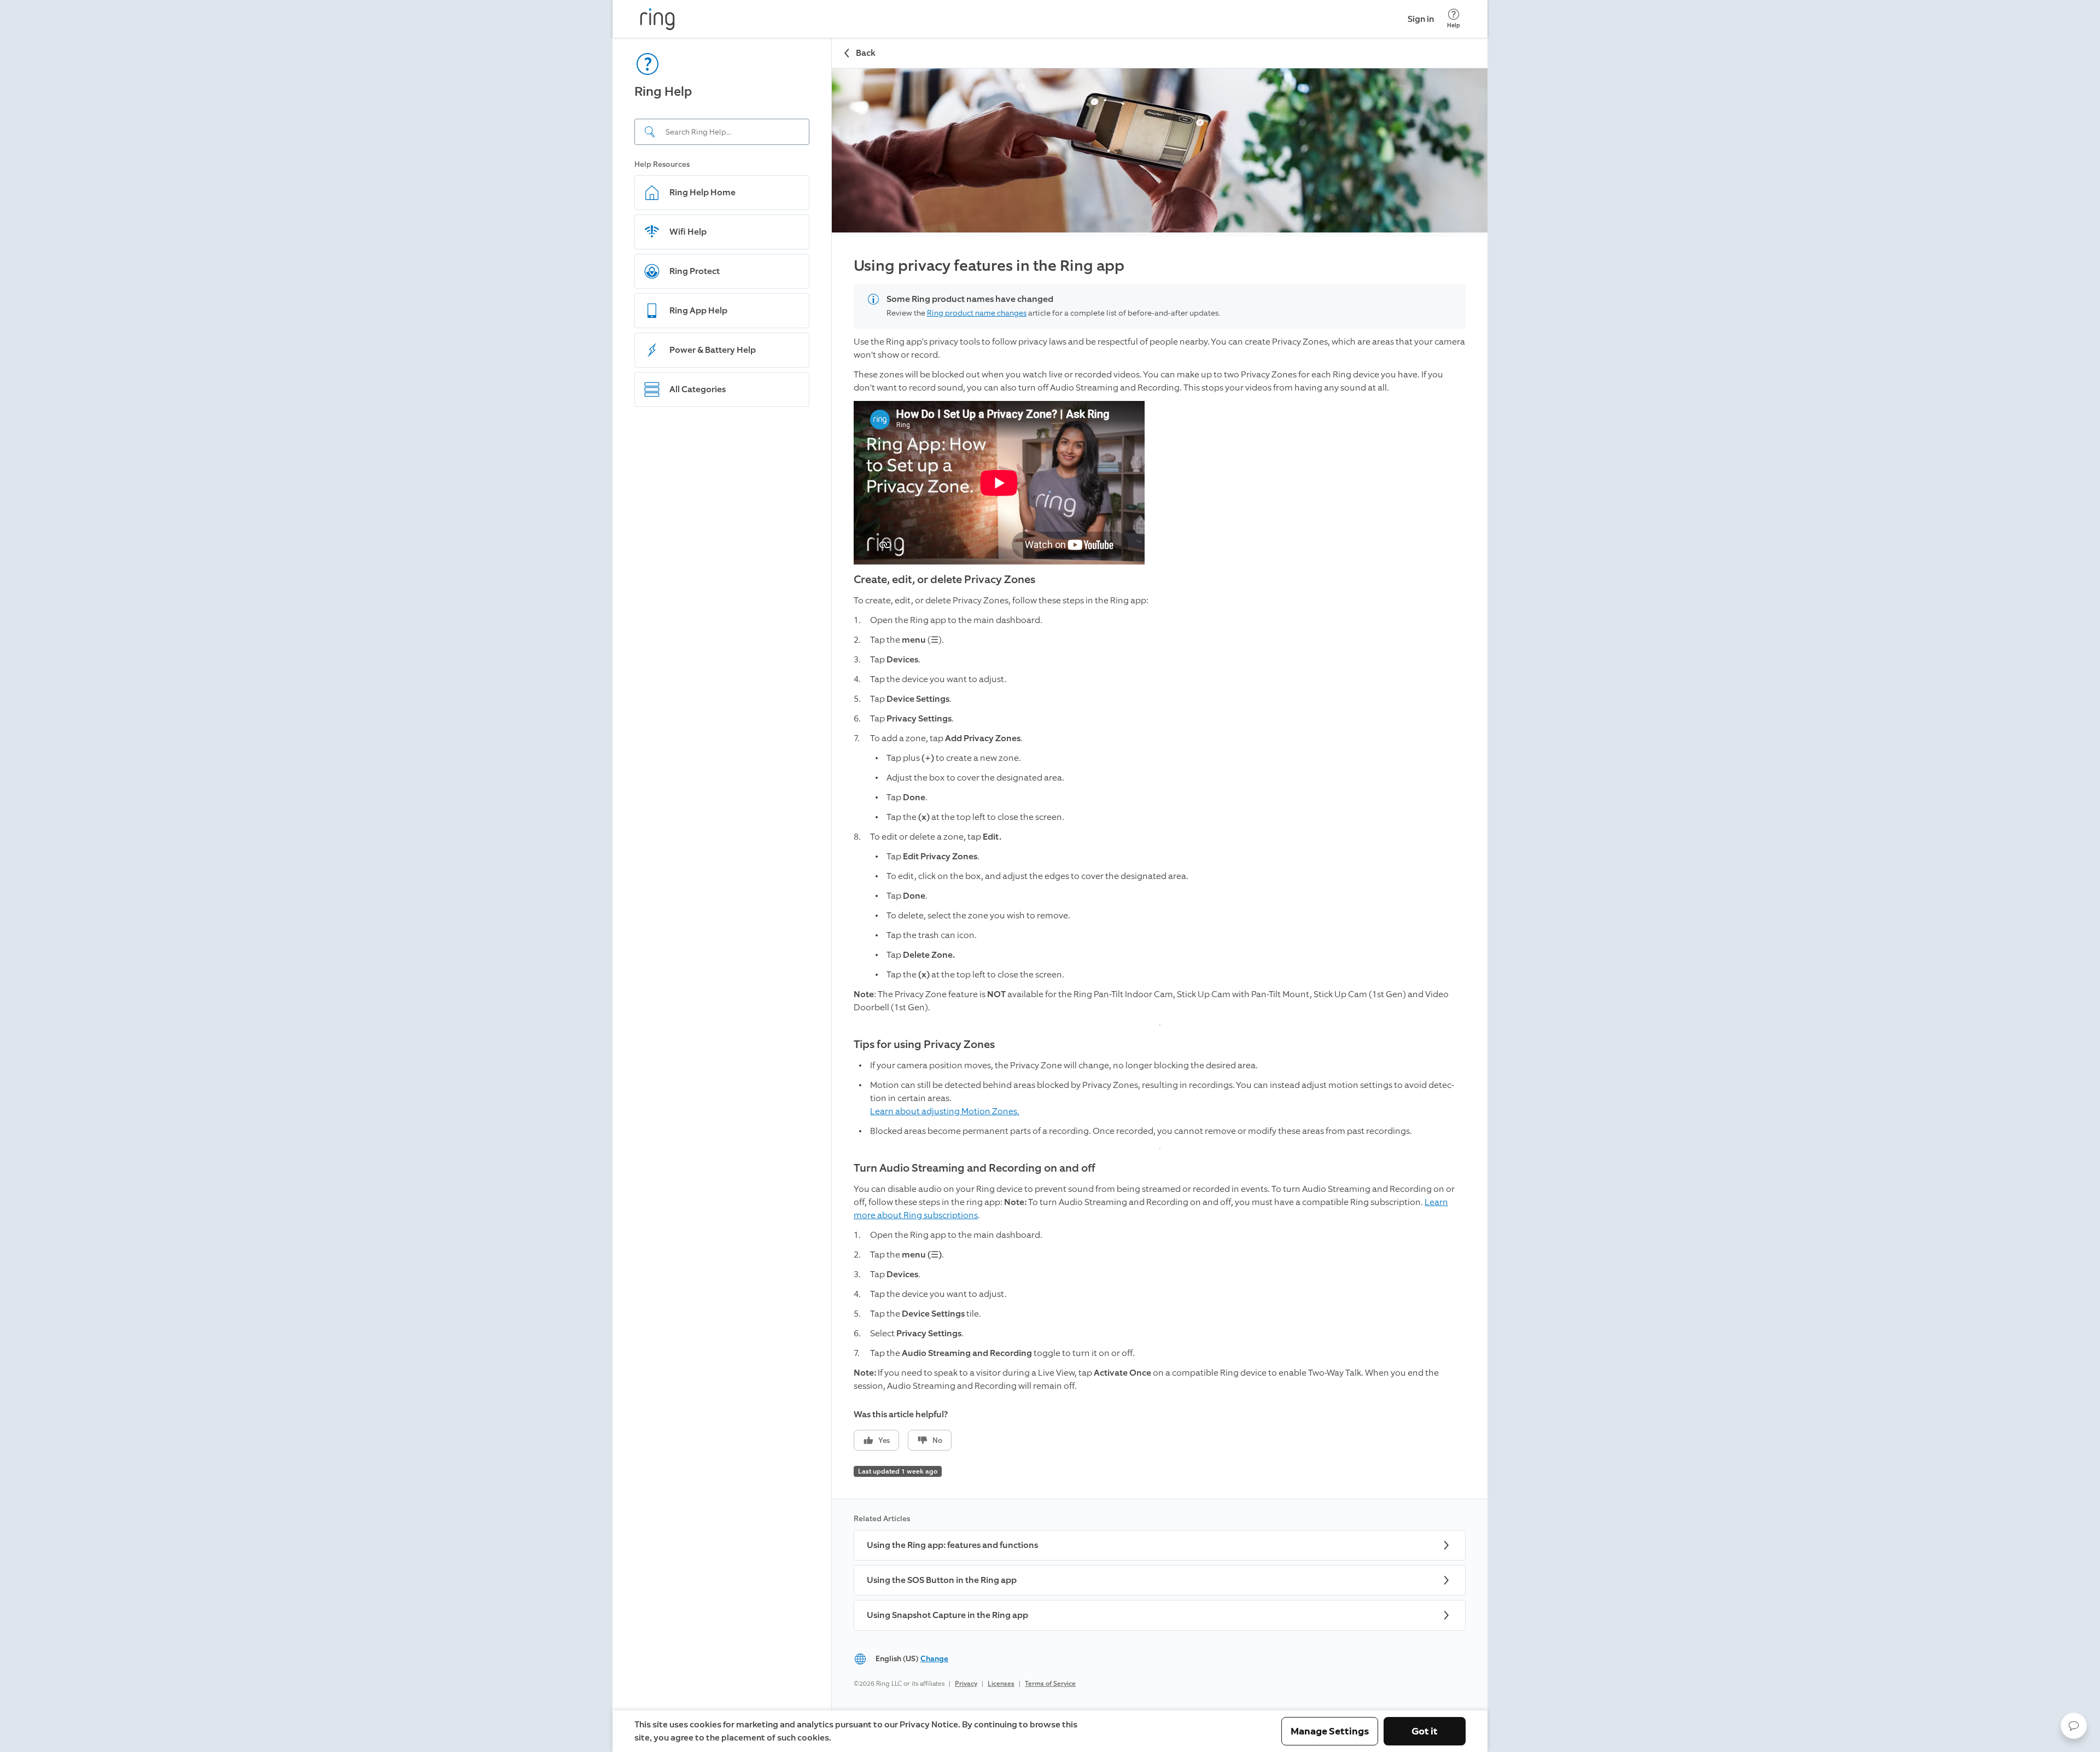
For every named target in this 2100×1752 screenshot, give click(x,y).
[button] (2074, 1726)
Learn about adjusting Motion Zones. (945, 1111)
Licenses (1001, 1684)
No (937, 1440)
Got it (1425, 1731)
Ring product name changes (977, 313)
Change (934, 1659)
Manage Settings (1330, 1731)
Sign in (1421, 19)
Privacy (966, 1684)
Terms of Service (1050, 1684)
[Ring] (657, 19)
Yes (884, 1440)
